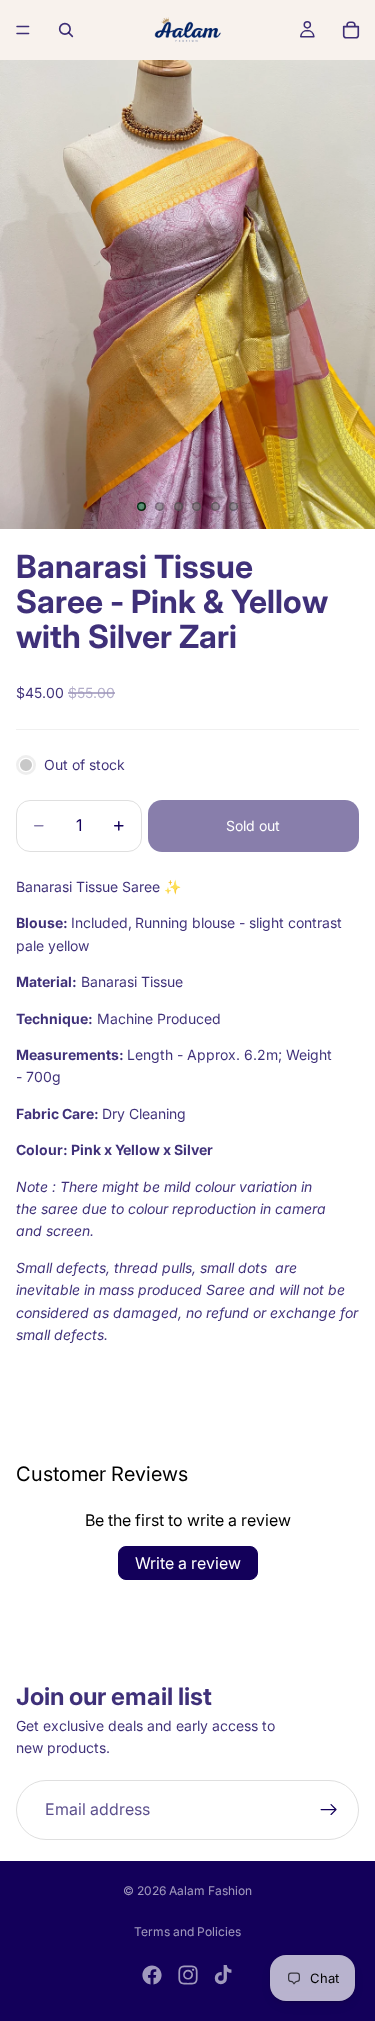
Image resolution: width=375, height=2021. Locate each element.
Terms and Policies (187, 1931)
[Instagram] (188, 1975)
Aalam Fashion (210, 1890)
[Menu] (23, 30)
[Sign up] (329, 1810)
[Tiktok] (223, 1975)
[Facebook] (152, 1975)
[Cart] (351, 30)
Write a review (188, 1563)
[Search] (66, 30)
